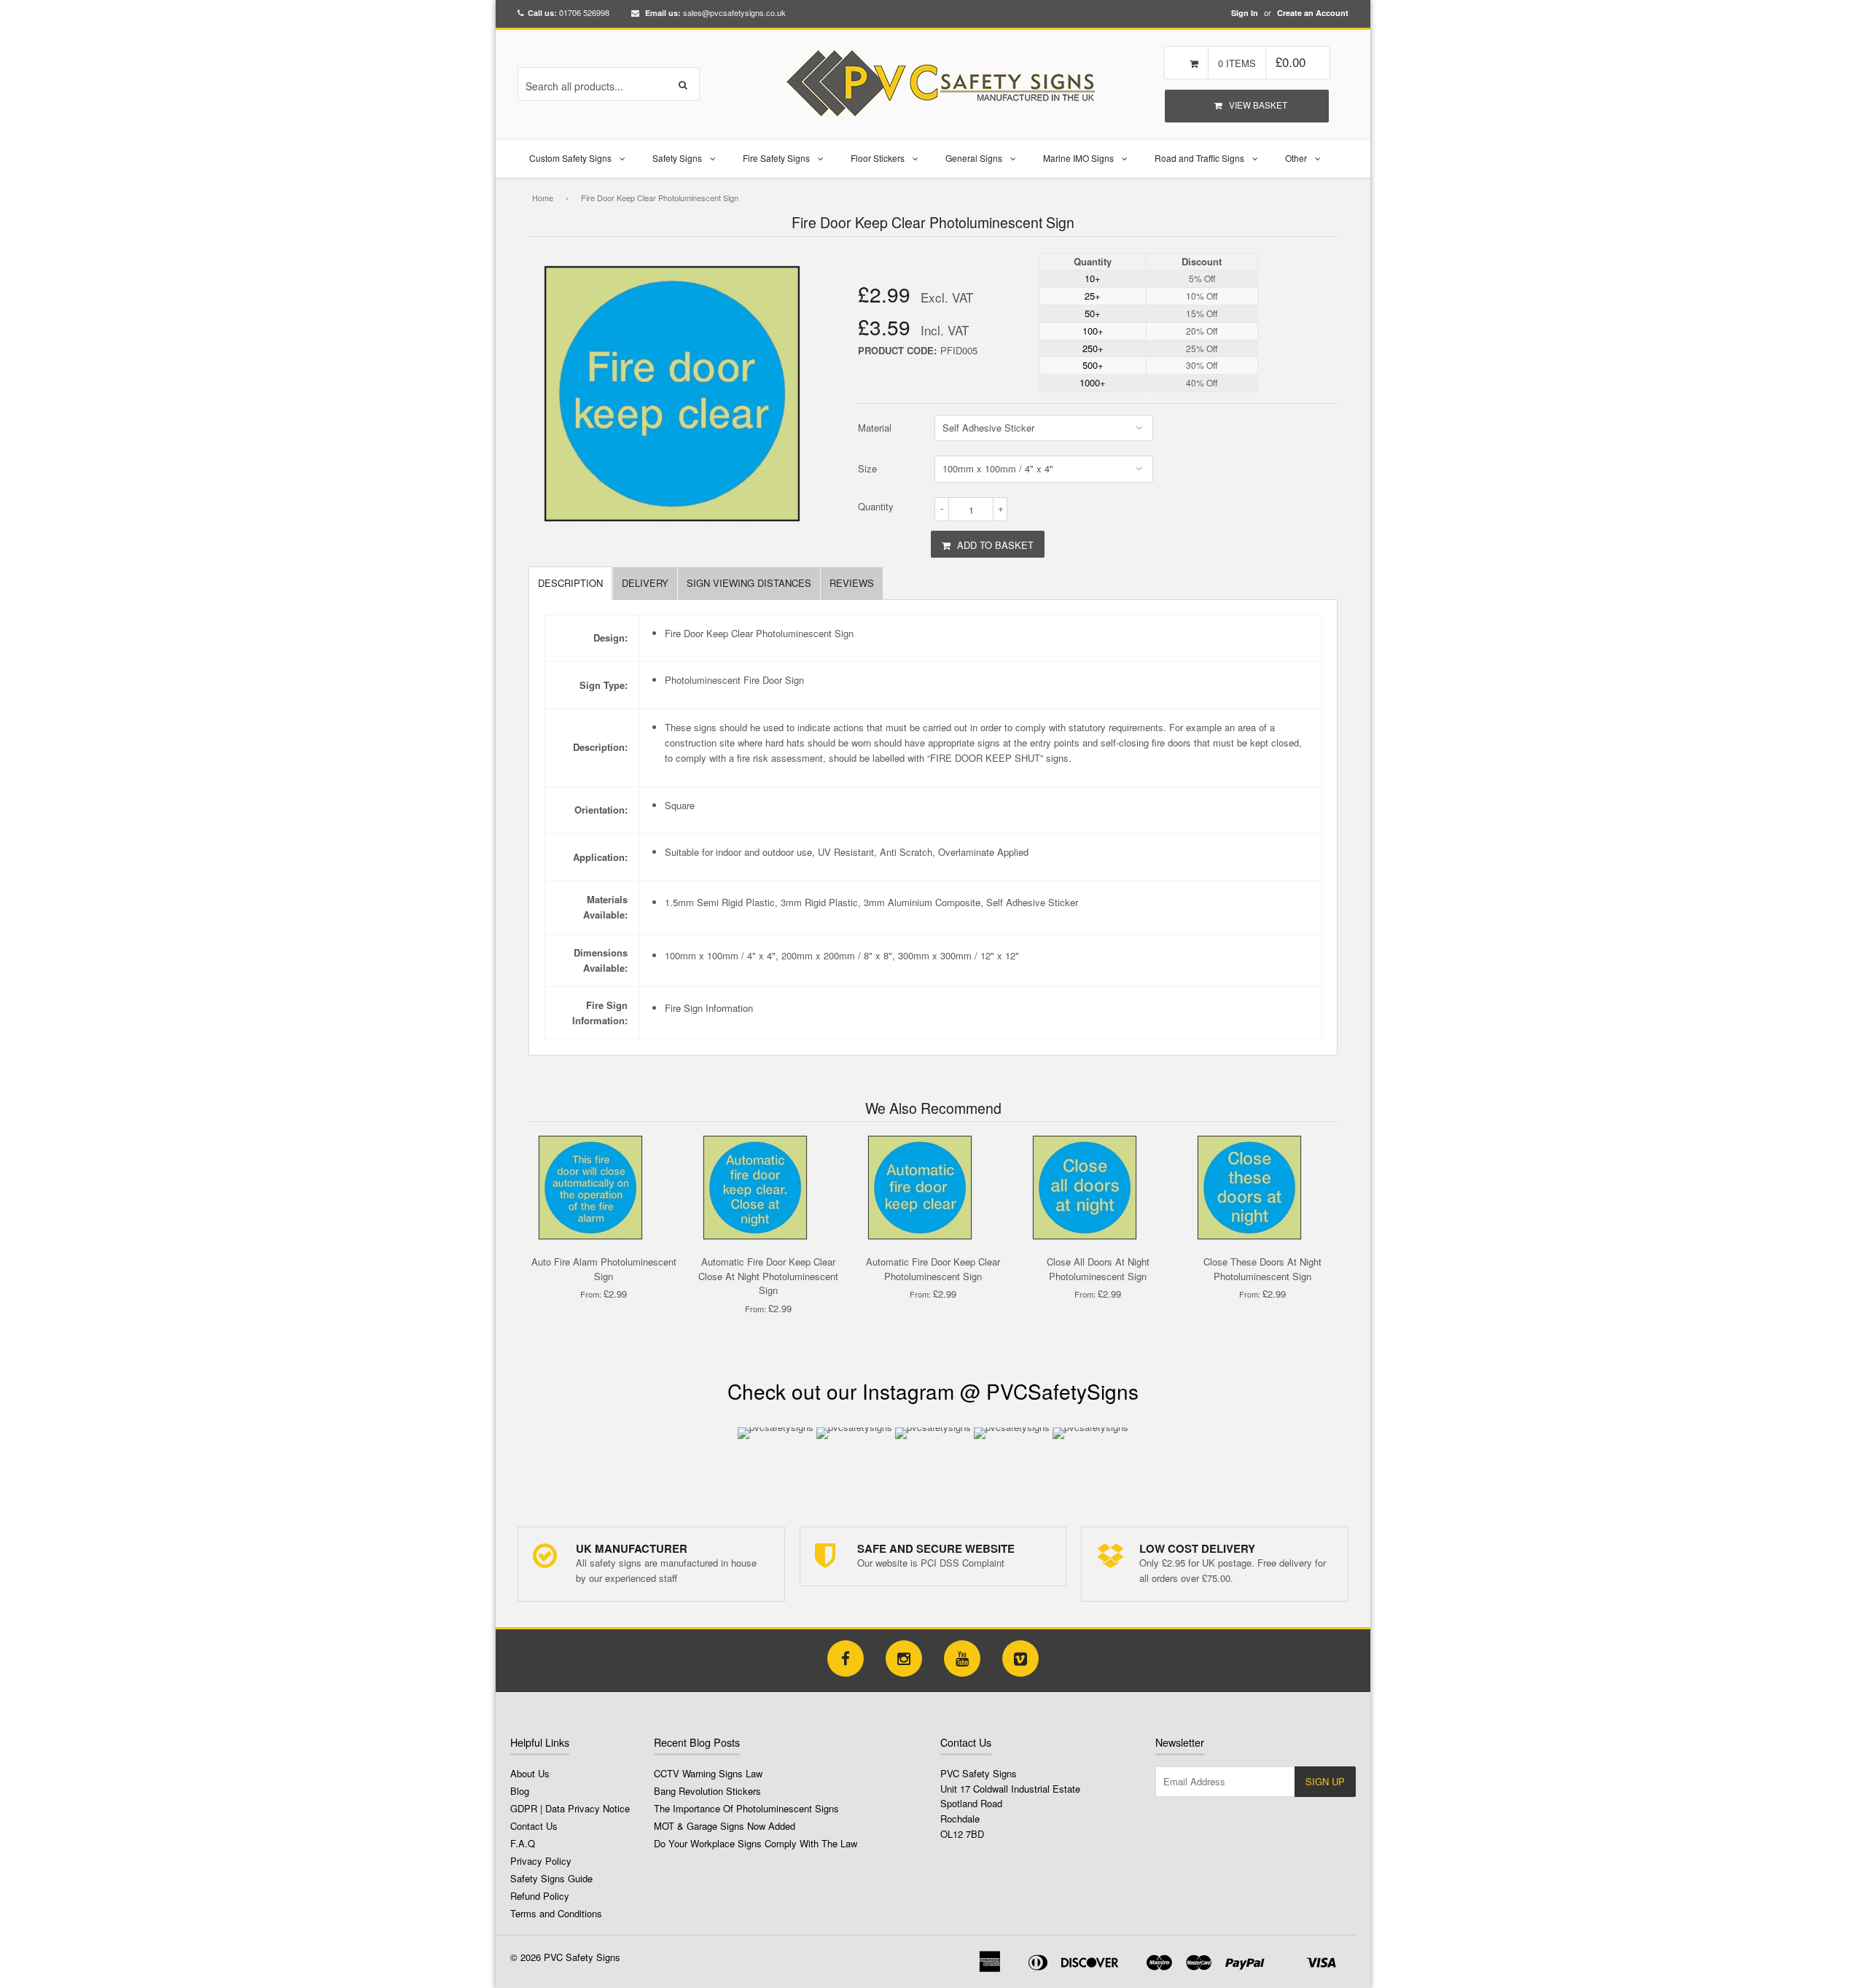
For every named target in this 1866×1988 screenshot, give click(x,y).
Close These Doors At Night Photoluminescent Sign (1262, 1269)
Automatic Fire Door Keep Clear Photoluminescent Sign (933, 1269)
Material (875, 428)
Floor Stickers (878, 158)
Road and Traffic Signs (1199, 158)
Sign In (1245, 13)
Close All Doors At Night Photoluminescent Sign (1098, 1269)
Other (1296, 158)
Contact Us (534, 1826)
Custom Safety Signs (570, 158)
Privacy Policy (541, 1861)
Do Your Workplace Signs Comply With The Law (756, 1843)
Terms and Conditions (556, 1913)
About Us (530, 1773)
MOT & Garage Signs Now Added (725, 1826)
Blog (520, 1791)
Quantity (876, 506)
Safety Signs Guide (551, 1878)
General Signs (974, 158)
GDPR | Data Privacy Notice (570, 1808)
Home (543, 198)
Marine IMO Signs (1078, 158)
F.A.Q (523, 1843)
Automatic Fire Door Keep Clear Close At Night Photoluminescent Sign (768, 1276)
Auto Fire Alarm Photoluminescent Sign (604, 1269)
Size (867, 468)
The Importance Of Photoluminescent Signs (746, 1808)
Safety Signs (677, 158)
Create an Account (1313, 13)
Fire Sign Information (709, 1008)
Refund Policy (540, 1896)
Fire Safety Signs (776, 158)
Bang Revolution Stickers (707, 1791)
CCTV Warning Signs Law (708, 1773)
